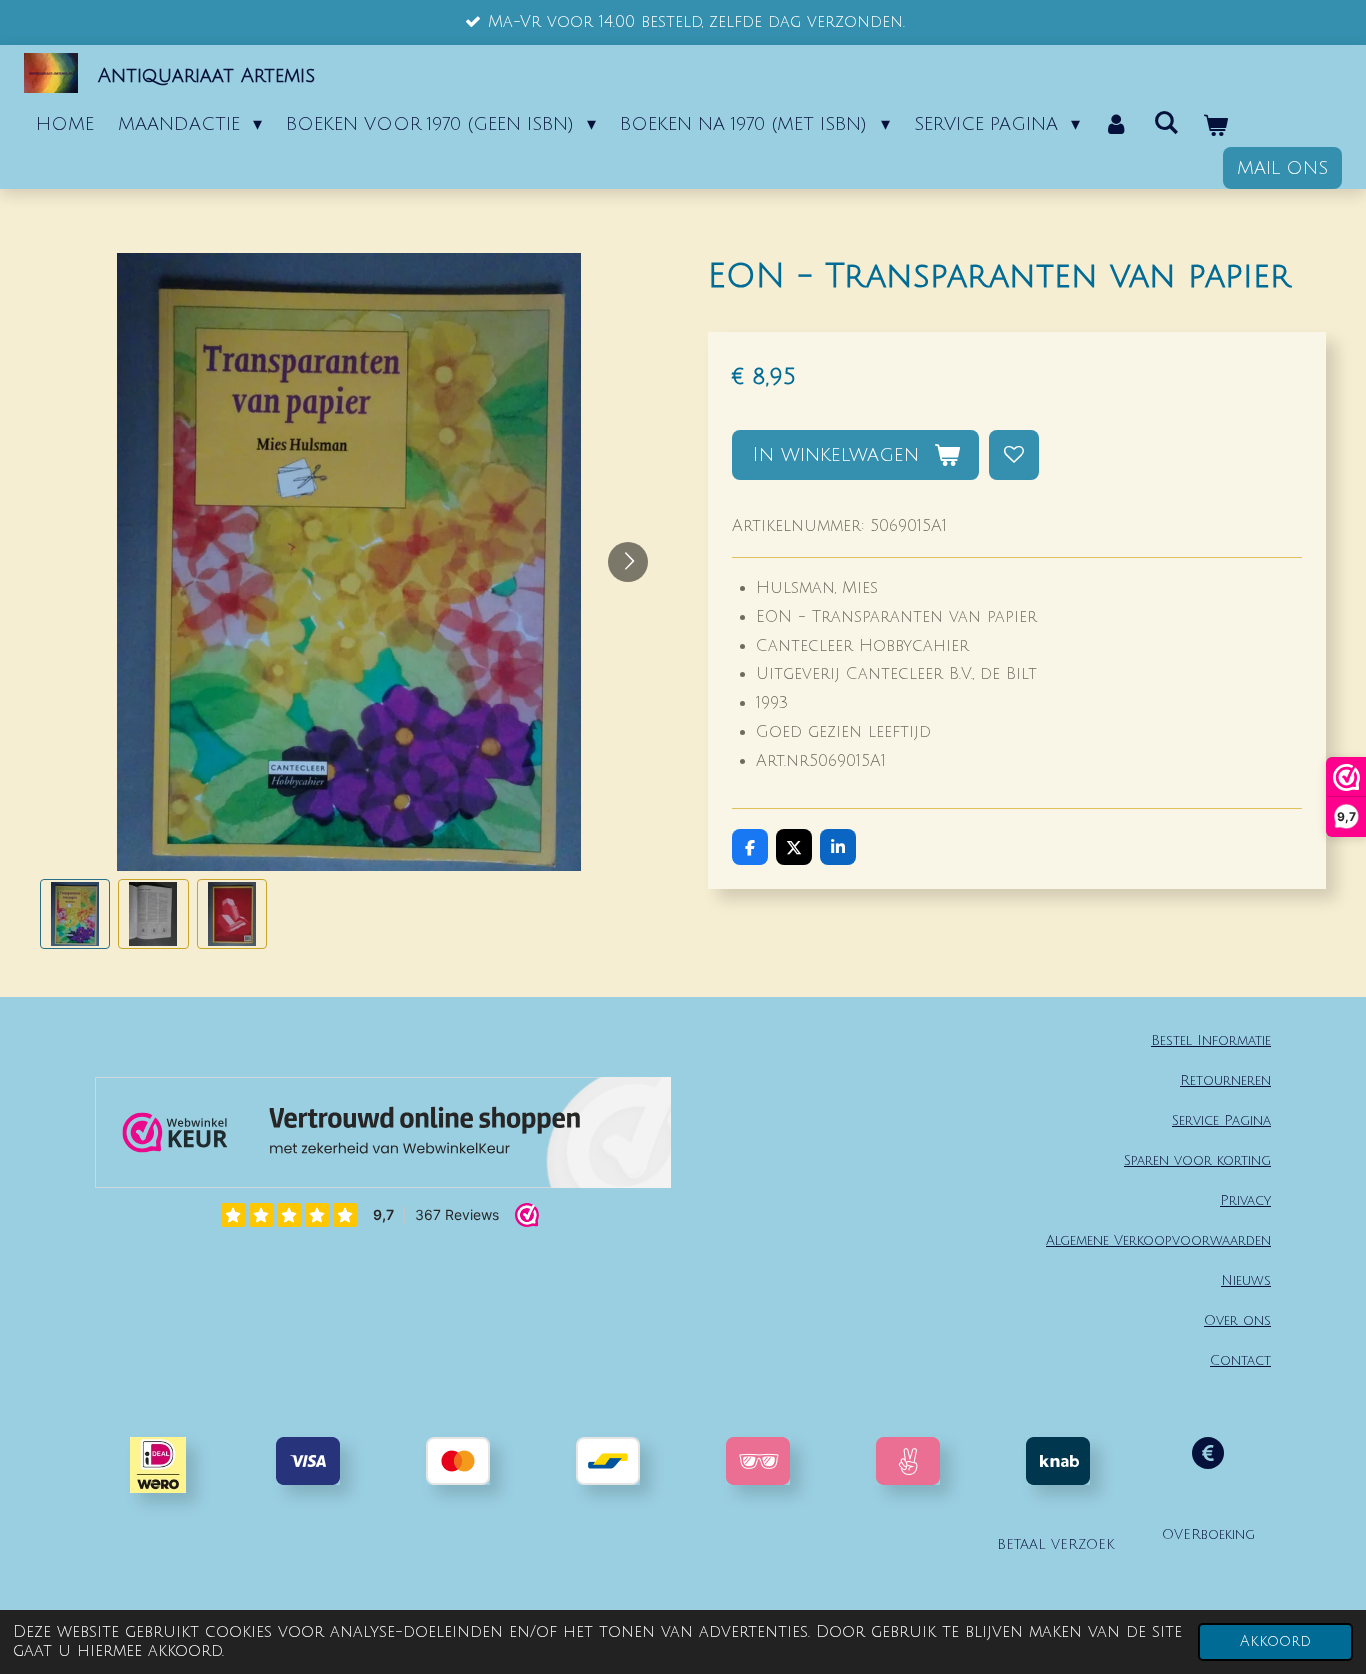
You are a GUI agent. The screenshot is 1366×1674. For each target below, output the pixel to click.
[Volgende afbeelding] (628, 562)
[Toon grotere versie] (758, 1461)
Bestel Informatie (1211, 1040)
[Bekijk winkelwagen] (1214, 126)
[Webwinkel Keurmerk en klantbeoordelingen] (383, 1137)
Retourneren (1225, 1080)
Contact (1240, 1360)
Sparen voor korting (1197, 1160)
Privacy (1245, 1200)
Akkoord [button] (1275, 1641)
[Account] (1116, 124)
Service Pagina (1221, 1120)
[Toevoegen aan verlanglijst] (1014, 455)
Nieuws (1246, 1280)
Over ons (1237, 1320)
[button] (75, 914)
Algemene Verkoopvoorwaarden (1158, 1240)
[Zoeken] (1165, 123)
